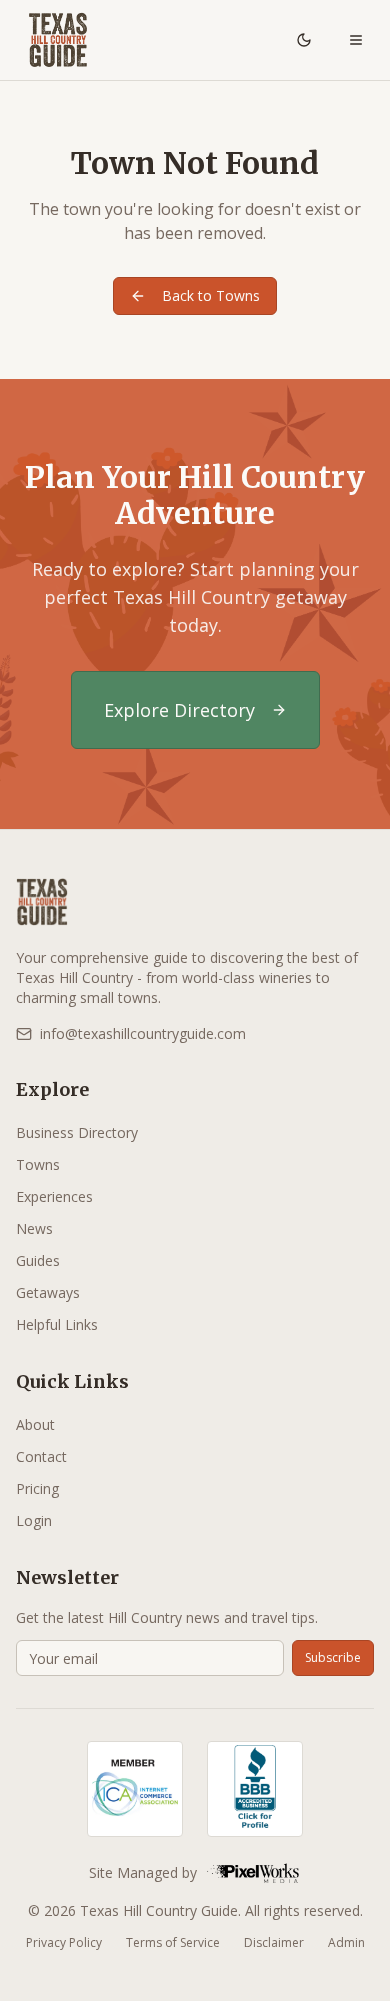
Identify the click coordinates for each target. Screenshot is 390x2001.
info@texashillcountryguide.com (143, 1033)
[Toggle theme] (304, 40)
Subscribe (333, 1657)
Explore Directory (179, 710)
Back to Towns (211, 295)
